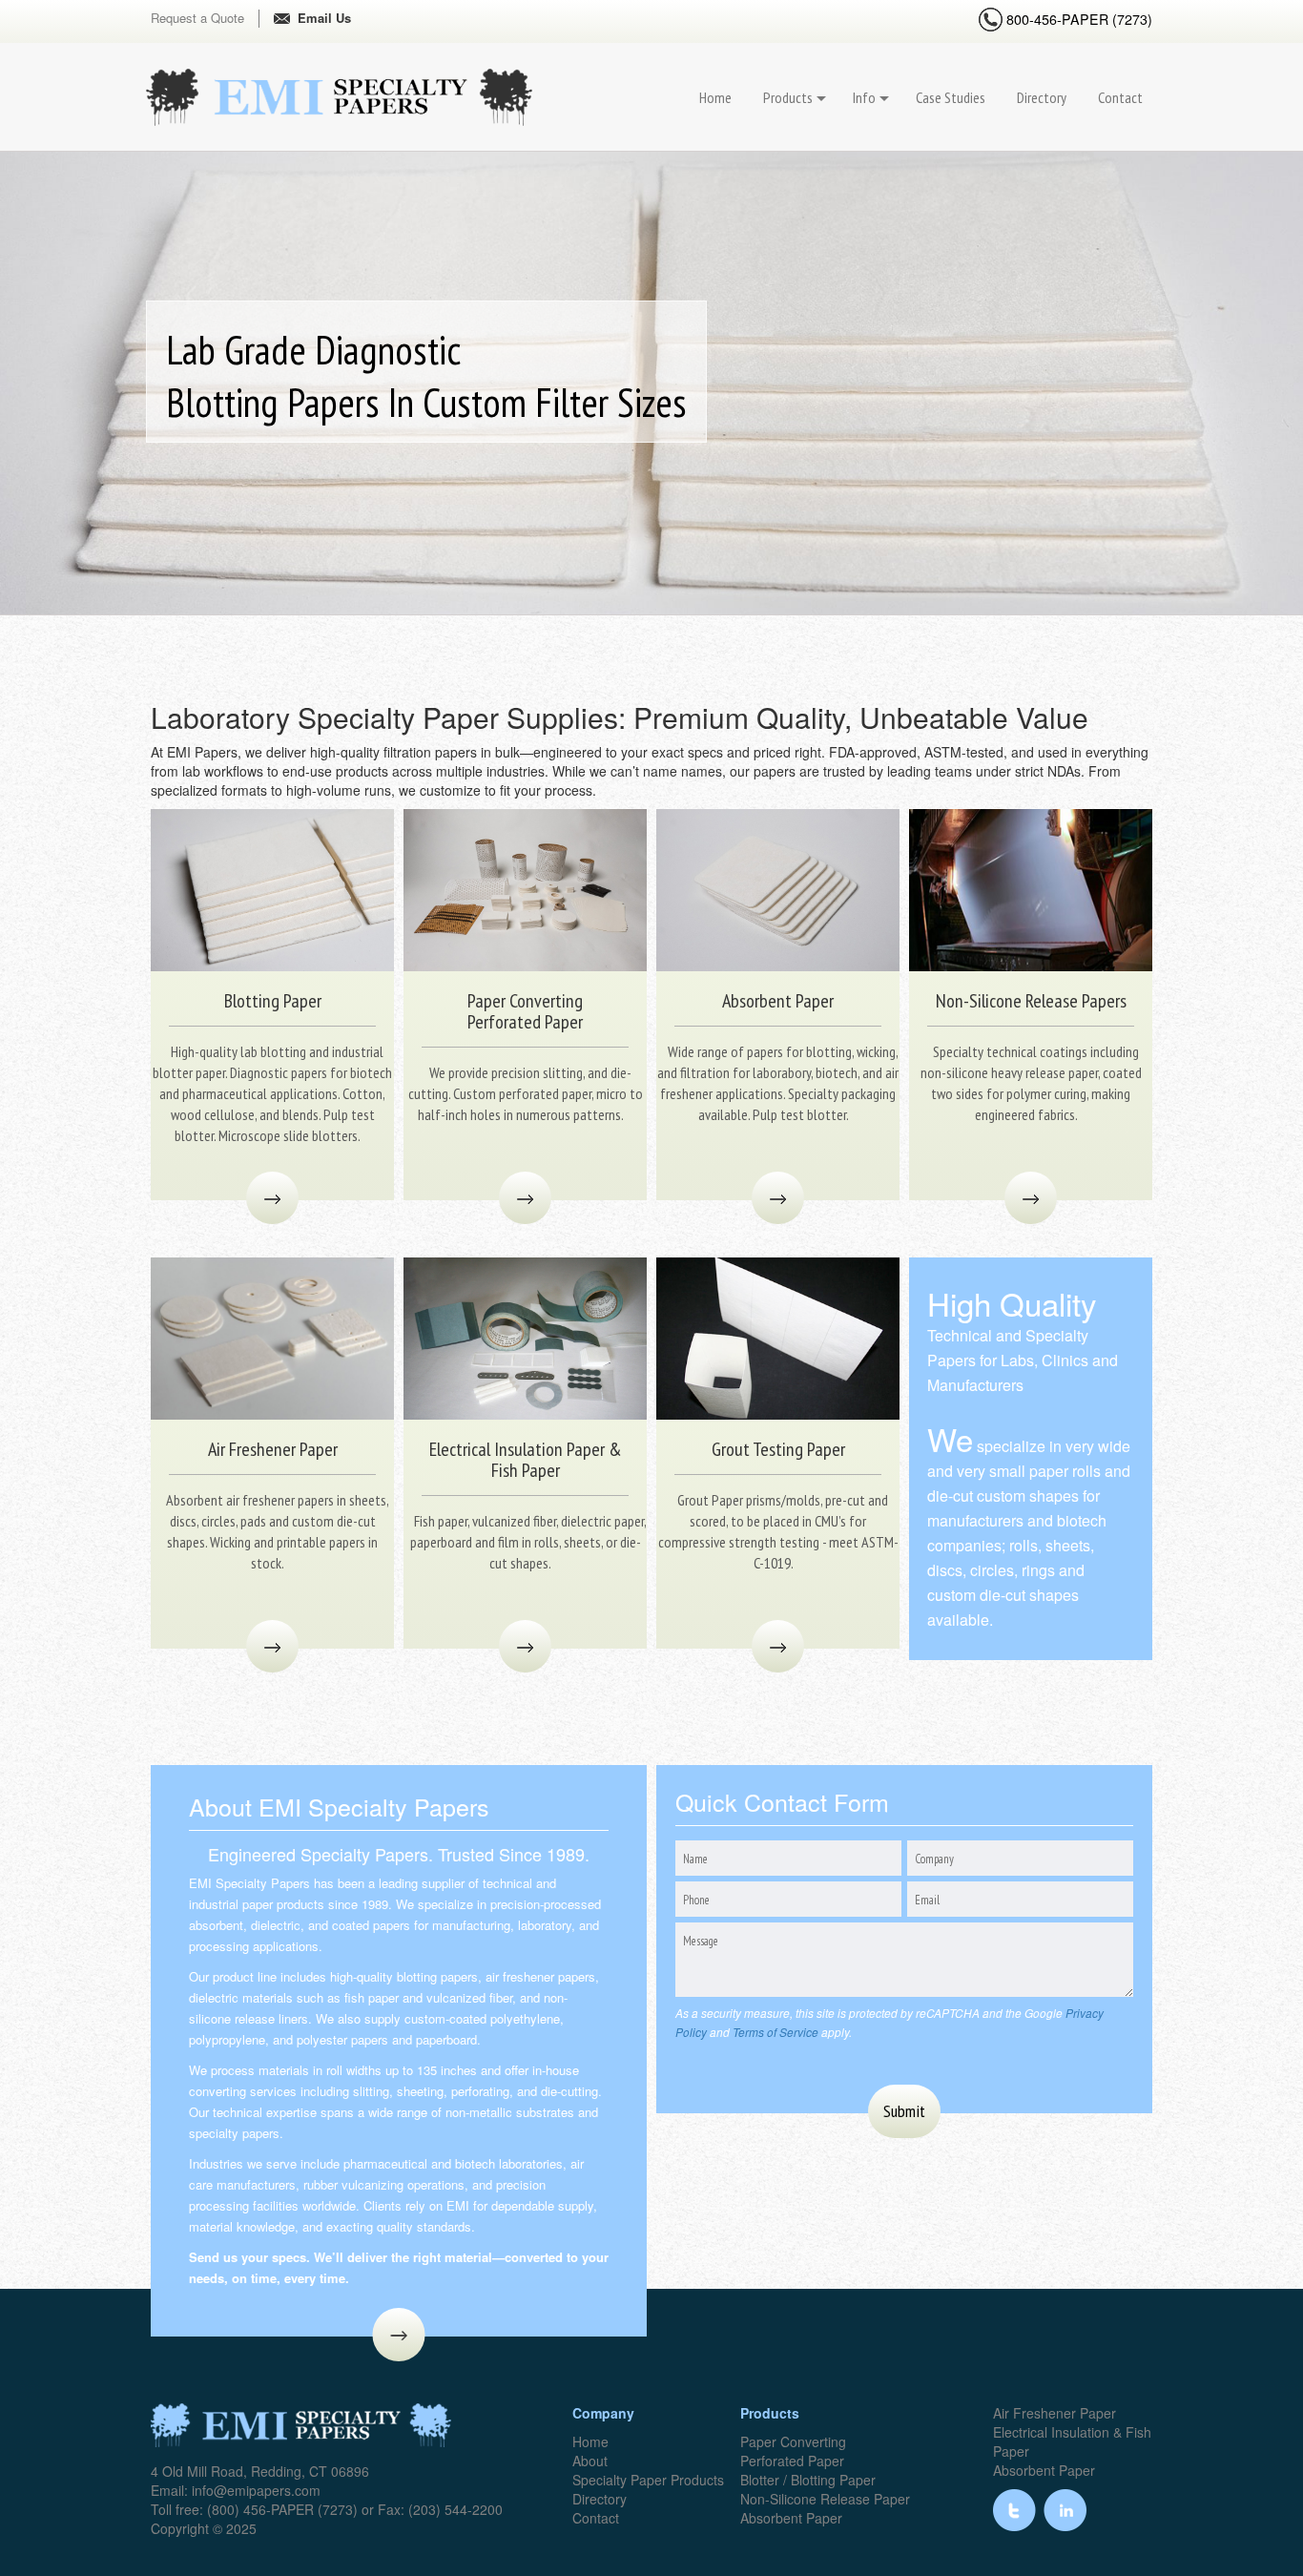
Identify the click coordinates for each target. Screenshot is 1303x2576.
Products (788, 97)
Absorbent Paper (791, 2518)
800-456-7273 (1077, 19)
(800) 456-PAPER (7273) (282, 2509)
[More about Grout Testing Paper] (778, 1646)
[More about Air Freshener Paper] (272, 1646)
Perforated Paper (792, 2461)
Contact (1120, 97)
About (590, 2461)
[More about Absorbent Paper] (778, 1198)
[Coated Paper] (1031, 888)
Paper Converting (793, 2441)
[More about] (399, 2335)
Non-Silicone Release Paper (825, 2499)
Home (715, 97)
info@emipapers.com (256, 2490)
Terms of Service (776, 2032)
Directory (1042, 97)
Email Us (324, 18)
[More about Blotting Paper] (272, 1198)
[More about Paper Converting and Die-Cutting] (525, 1198)
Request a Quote (197, 18)
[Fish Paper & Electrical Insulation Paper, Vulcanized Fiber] (525, 1337)
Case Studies (951, 97)
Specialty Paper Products (648, 2480)
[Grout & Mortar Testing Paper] (778, 1337)
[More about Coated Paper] (1031, 1198)
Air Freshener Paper (1055, 2413)
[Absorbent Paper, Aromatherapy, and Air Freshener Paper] (778, 888)
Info (864, 97)
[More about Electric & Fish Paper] (525, 1646)
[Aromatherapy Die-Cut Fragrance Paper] (272, 1337)
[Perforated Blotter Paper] (272, 888)
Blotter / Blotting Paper (808, 2480)
